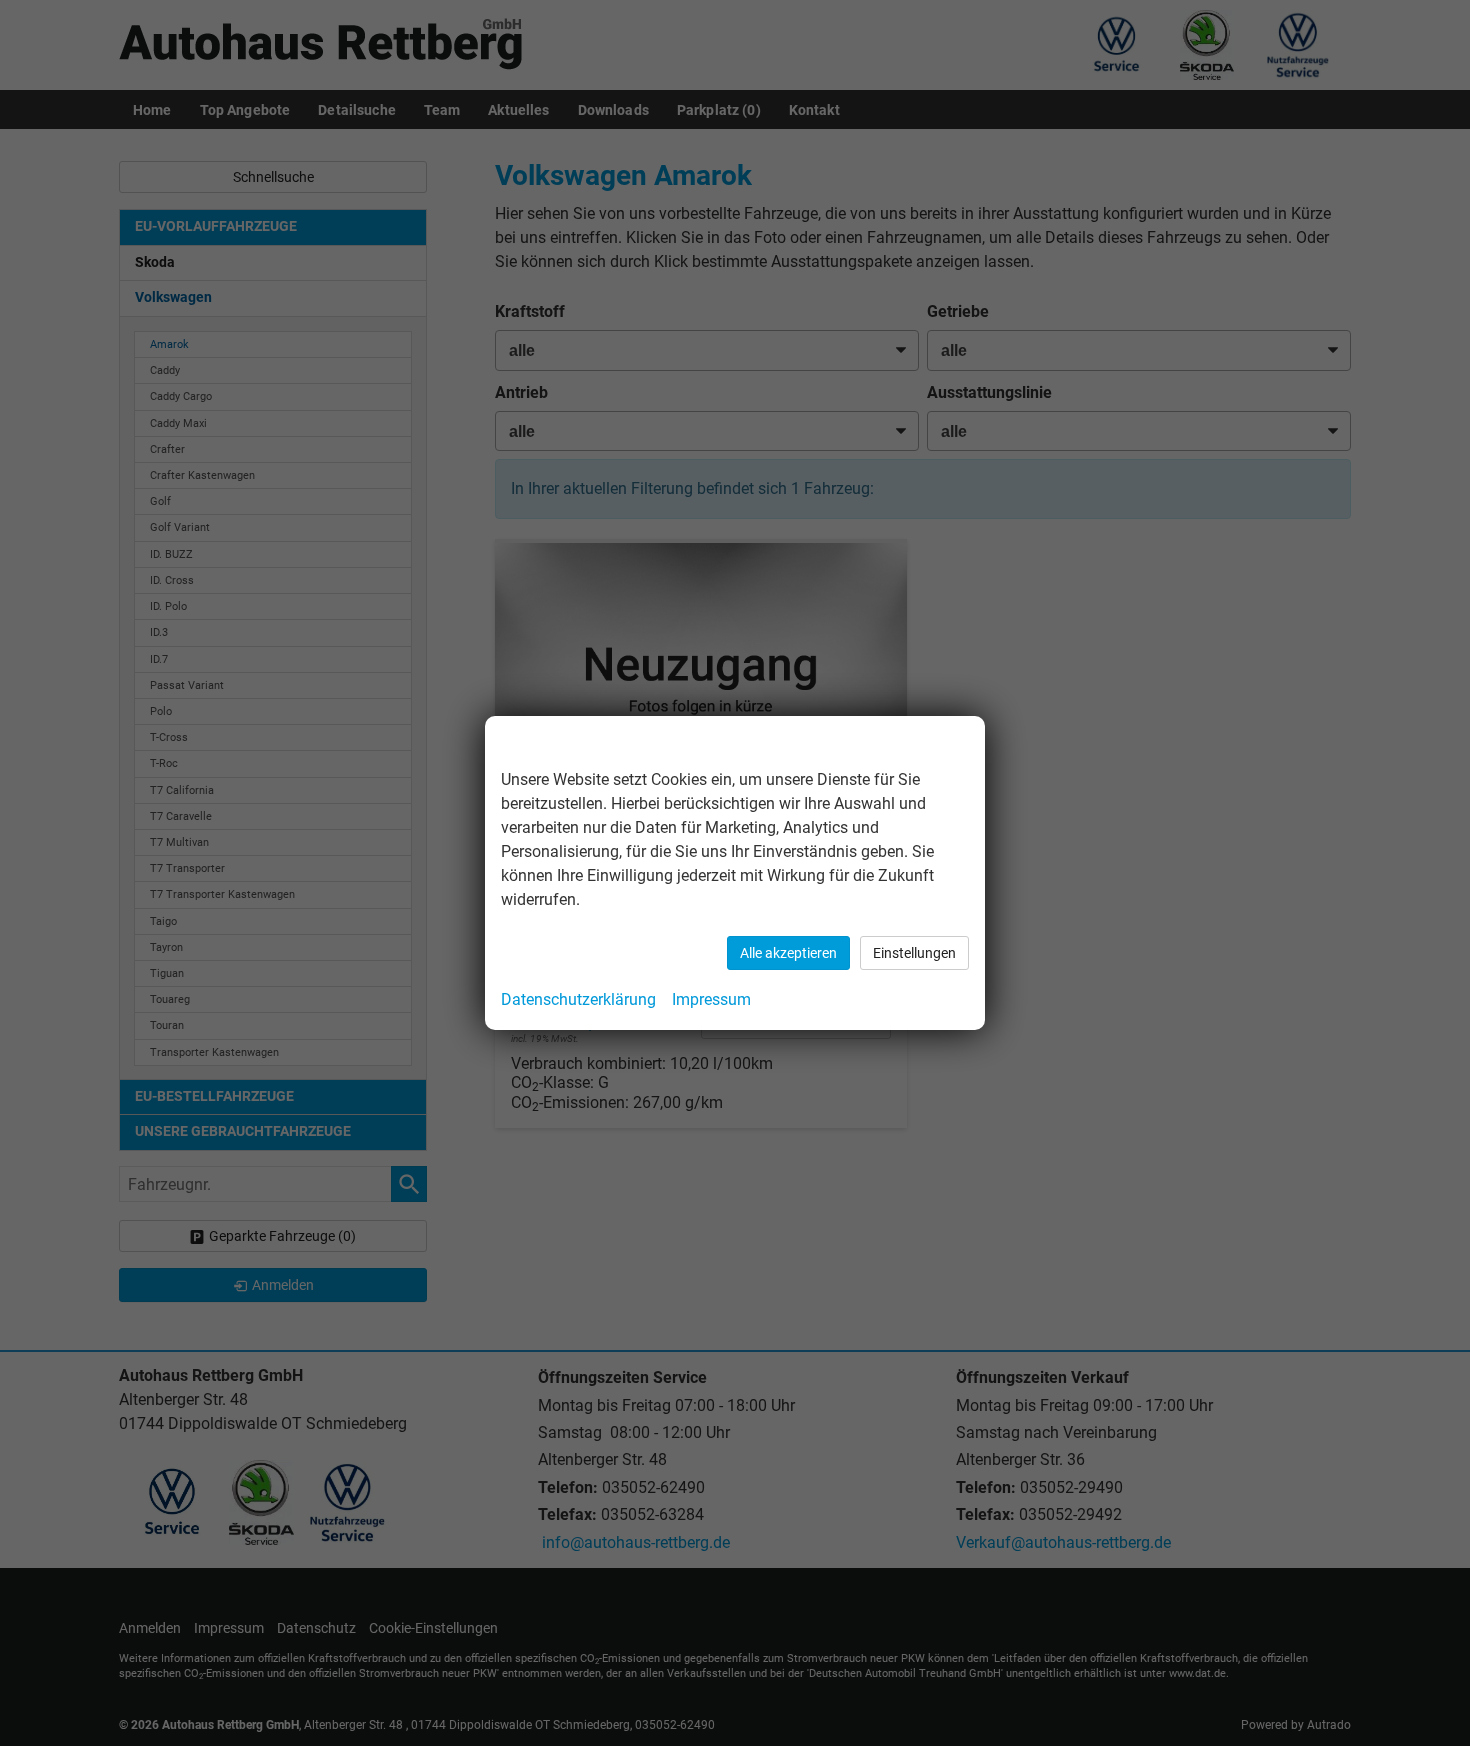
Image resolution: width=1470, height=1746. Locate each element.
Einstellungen (914, 953)
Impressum (711, 999)
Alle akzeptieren (788, 953)
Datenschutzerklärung (578, 999)
